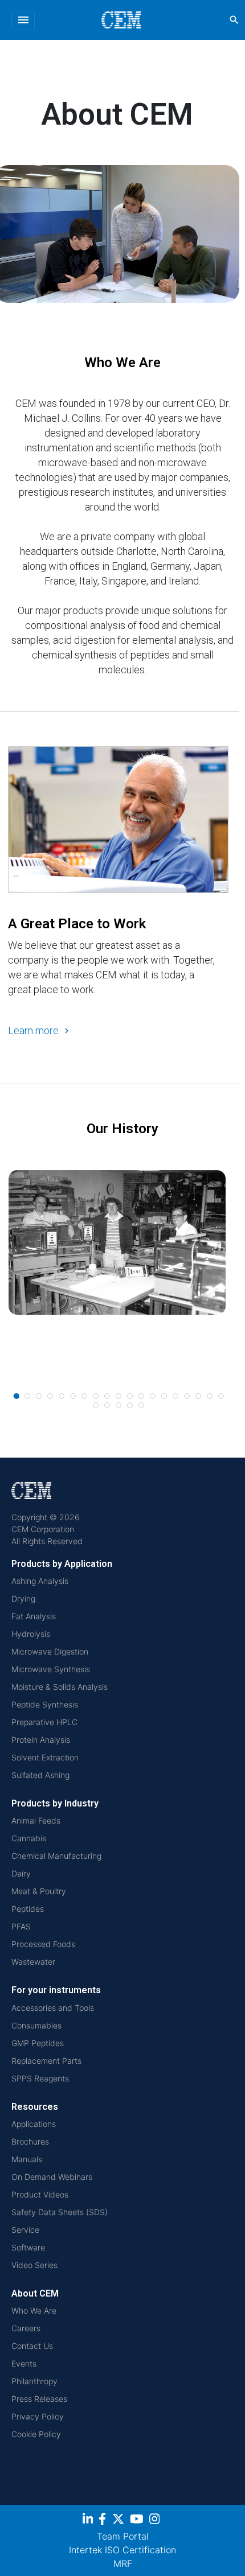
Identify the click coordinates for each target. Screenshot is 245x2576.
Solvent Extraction (45, 1757)
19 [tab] (222, 1397)
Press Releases (39, 2399)
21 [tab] (108, 1406)
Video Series (34, 2265)
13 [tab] (153, 1397)
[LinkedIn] (89, 2521)
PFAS (21, 1926)
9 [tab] (108, 1397)
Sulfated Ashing (40, 1775)
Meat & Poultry (39, 1891)
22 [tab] (119, 1406)
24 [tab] (142, 1406)
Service (25, 2230)
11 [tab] (130, 1397)
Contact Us (32, 2346)
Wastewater (33, 1962)
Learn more (33, 1030)
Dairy (21, 1873)
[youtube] (138, 2521)
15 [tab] (176, 1397)
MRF (123, 2563)
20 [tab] (96, 1406)
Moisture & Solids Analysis (60, 1687)
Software (28, 2247)
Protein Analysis (41, 1740)
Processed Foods (43, 1944)
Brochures (30, 2141)
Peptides (28, 1909)
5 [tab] (62, 1397)
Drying (23, 1598)
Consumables (36, 2025)
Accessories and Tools (53, 2008)
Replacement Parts (46, 2061)
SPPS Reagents (40, 2078)
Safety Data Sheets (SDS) (60, 2212)
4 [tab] (51, 1397)
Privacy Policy (38, 2416)
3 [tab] (39, 1397)
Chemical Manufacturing (56, 1856)
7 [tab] (85, 1397)
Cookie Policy (36, 2434)
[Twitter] (120, 2521)
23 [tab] (130, 1406)
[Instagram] (156, 2521)
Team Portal (123, 2536)
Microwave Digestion (50, 1651)
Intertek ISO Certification (122, 2550)
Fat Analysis (34, 1616)
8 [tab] (96, 1397)
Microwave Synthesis (51, 1669)
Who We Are (34, 2310)
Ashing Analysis (40, 1581)
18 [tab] (210, 1397)
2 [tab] (28, 1397)
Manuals (27, 2159)
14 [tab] (165, 1397)
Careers (26, 2328)
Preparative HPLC (44, 1722)
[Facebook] (105, 2521)
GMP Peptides (38, 2043)
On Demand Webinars (52, 2177)
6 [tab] (73, 1397)
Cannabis (29, 1838)
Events (24, 2363)
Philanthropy (34, 2381)
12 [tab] (142, 1397)
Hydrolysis (31, 1634)
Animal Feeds (36, 1820)
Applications (34, 2124)
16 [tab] (187, 1397)
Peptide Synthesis (45, 1704)
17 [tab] (199, 1397)
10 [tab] (119, 1397)
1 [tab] (17, 1396)
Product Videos (40, 2194)
